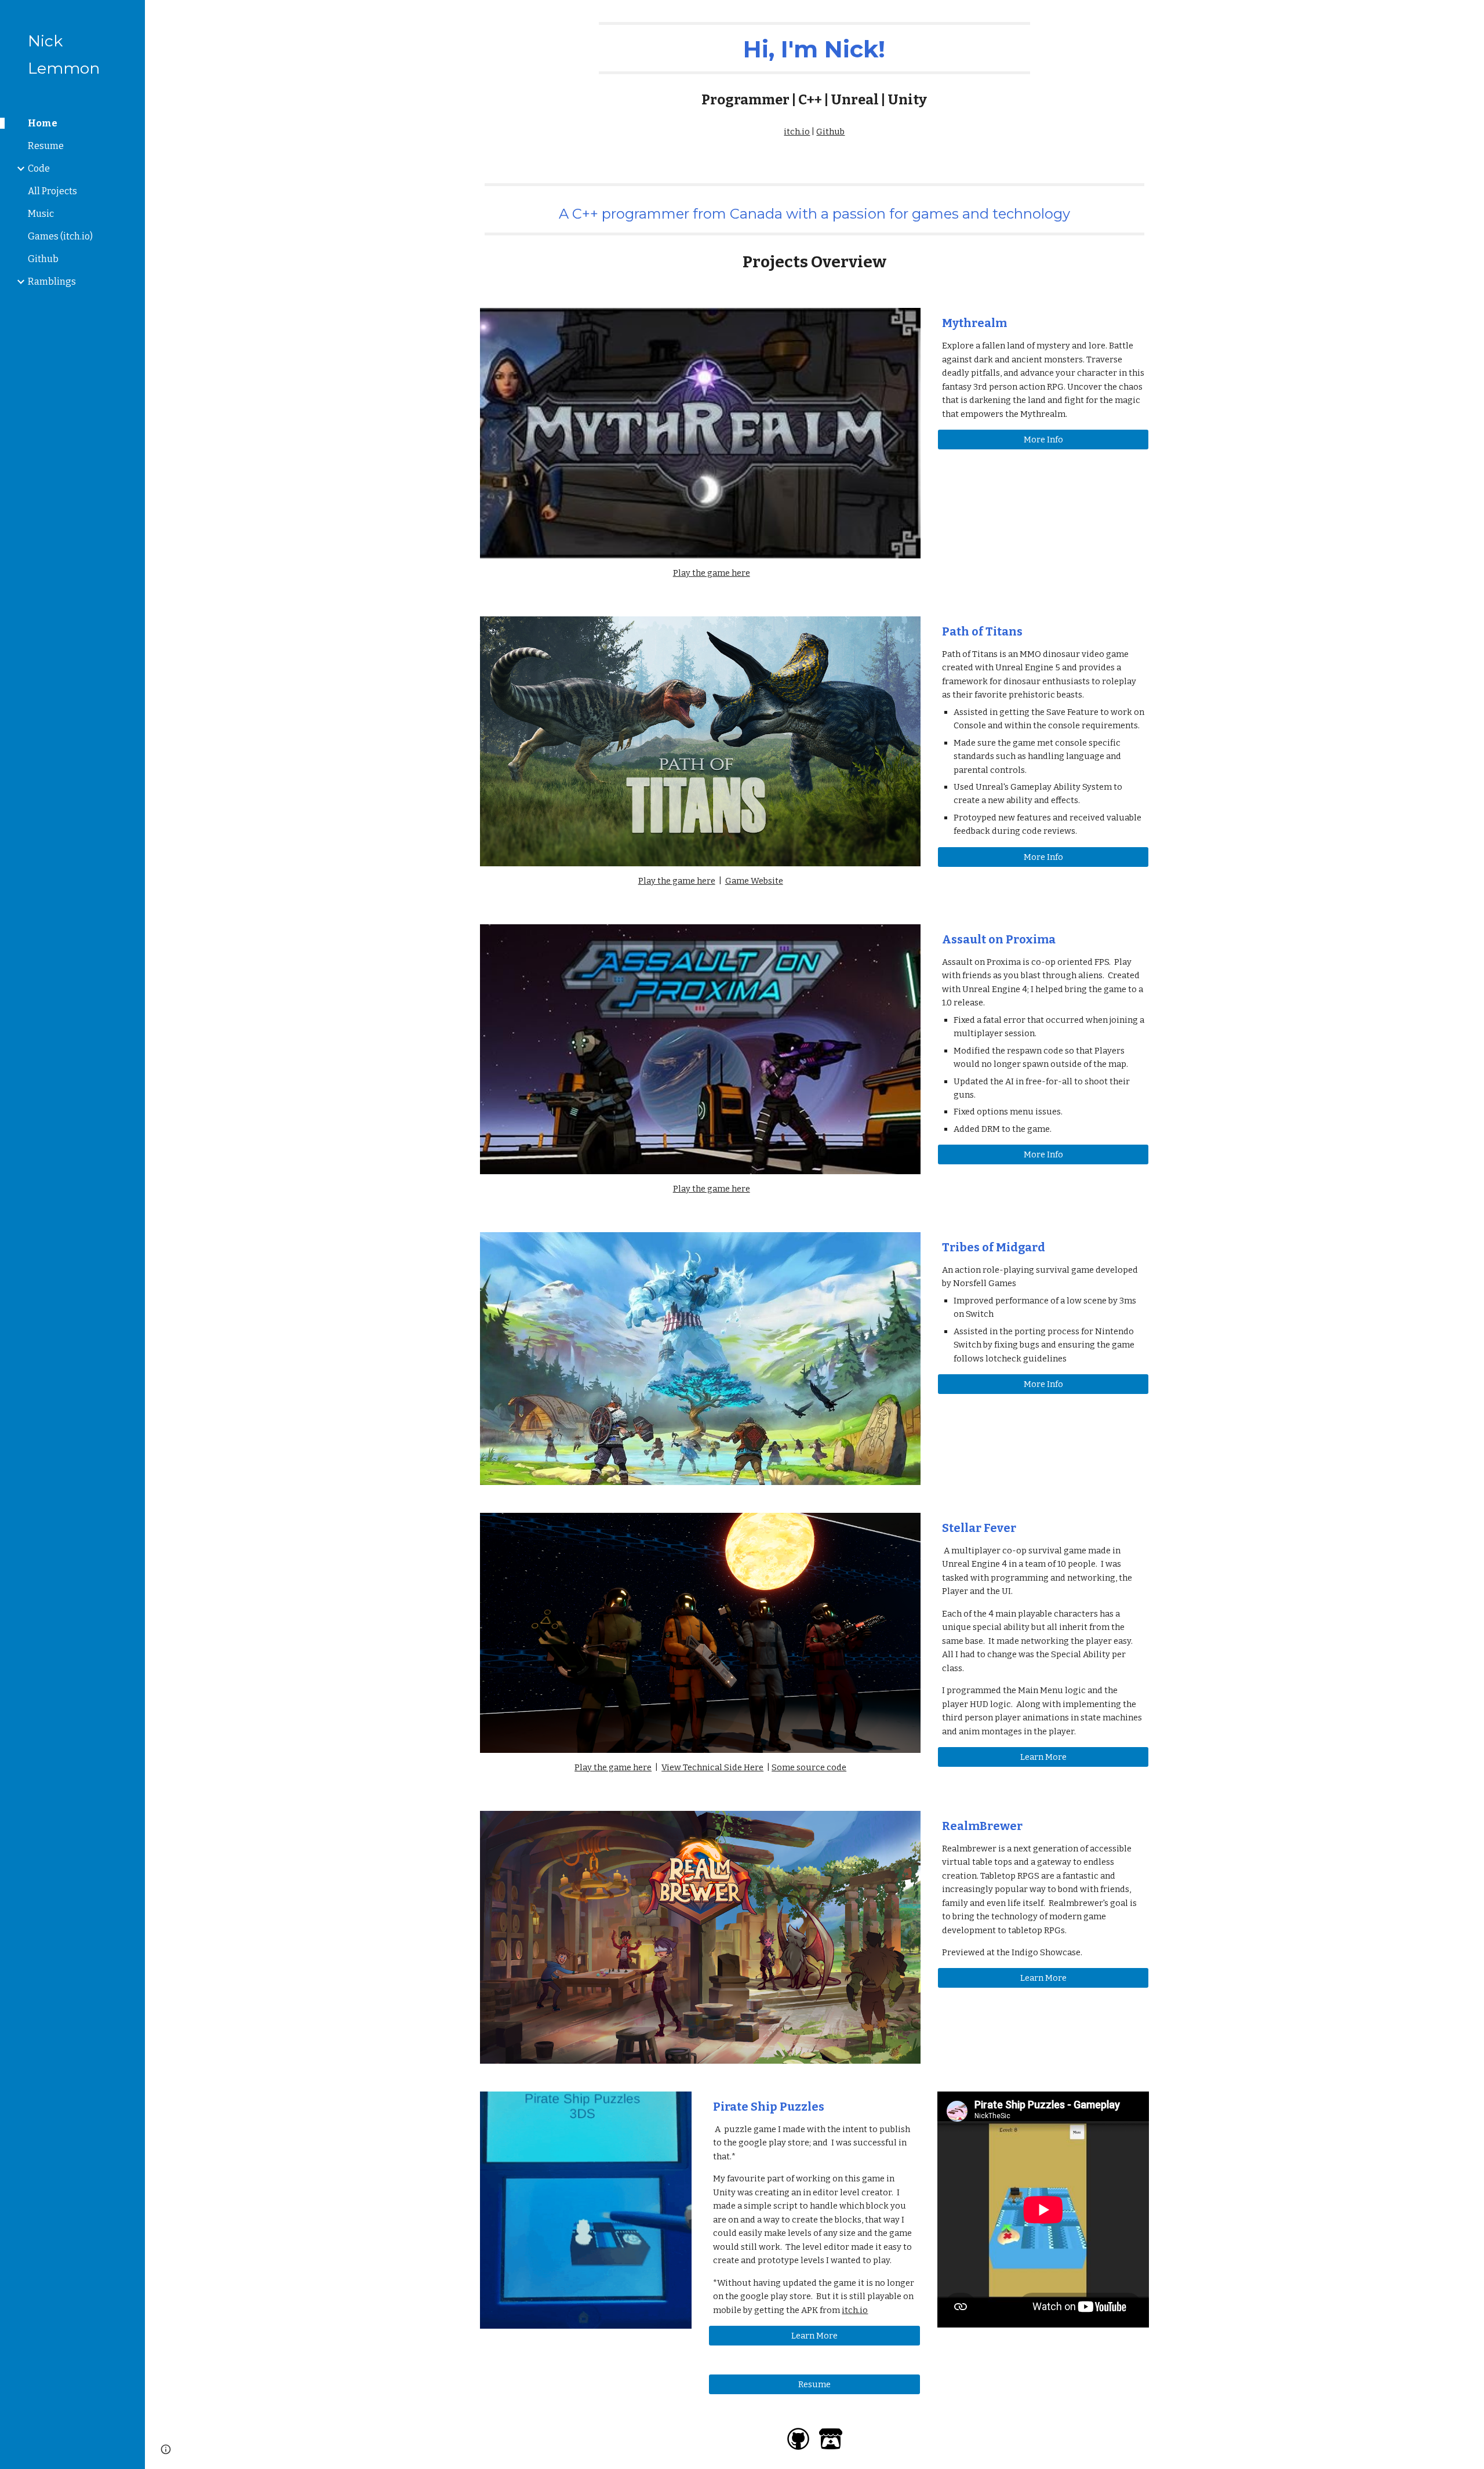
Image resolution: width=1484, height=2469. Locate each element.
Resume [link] (46, 146)
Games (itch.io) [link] (60, 236)
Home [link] (43, 123)
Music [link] (41, 214)
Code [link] (39, 168)
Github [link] (43, 259)
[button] (1470, 16)
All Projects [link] (52, 191)
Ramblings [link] (52, 282)
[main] (814, 66)
